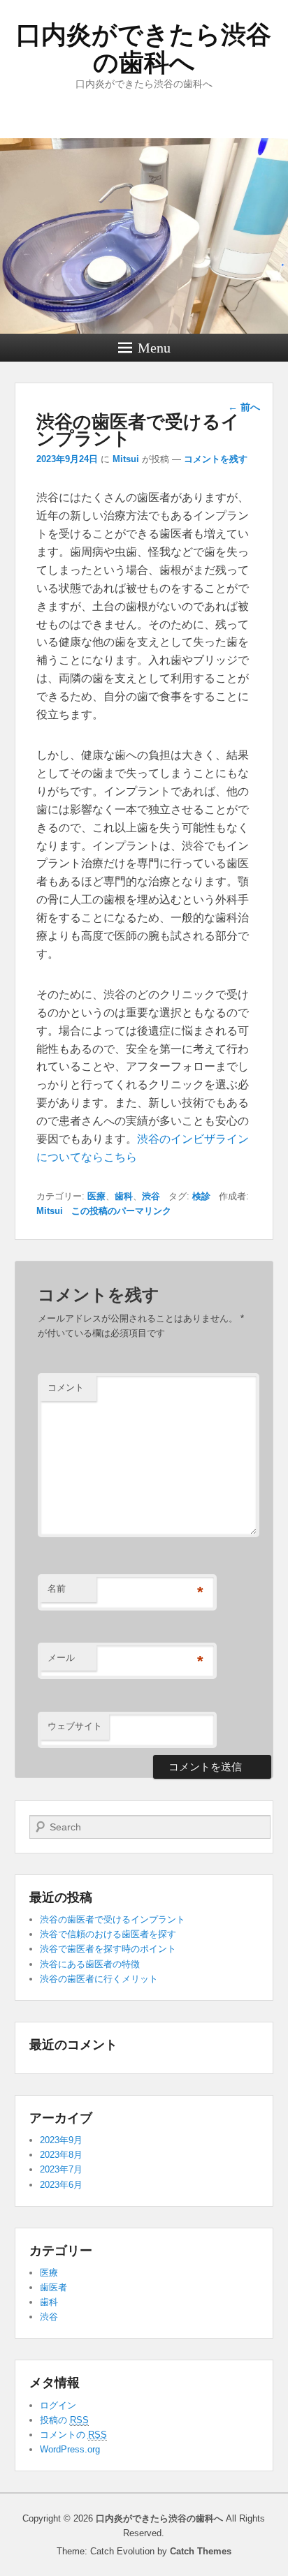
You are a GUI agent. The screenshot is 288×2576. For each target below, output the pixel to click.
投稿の (64, 2420)
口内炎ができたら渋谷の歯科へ (144, 49)
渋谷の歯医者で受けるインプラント (113, 1919)
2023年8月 (61, 2155)
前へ (244, 407)
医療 (96, 1196)
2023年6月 (61, 2185)
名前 (57, 1589)
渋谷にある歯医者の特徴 (90, 1964)
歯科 (124, 1196)
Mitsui (126, 459)
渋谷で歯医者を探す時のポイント (108, 1949)
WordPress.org (70, 2449)
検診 (201, 1196)
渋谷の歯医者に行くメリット (99, 1979)
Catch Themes (201, 2551)
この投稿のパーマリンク (121, 1211)
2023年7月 (61, 2169)
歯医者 (53, 2287)
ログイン (58, 2405)
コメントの (73, 2435)
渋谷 (151, 1196)
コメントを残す (216, 459)
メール (61, 1658)
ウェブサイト (75, 1726)
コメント (66, 1387)
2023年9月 (61, 2140)
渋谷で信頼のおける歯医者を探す (108, 1934)
